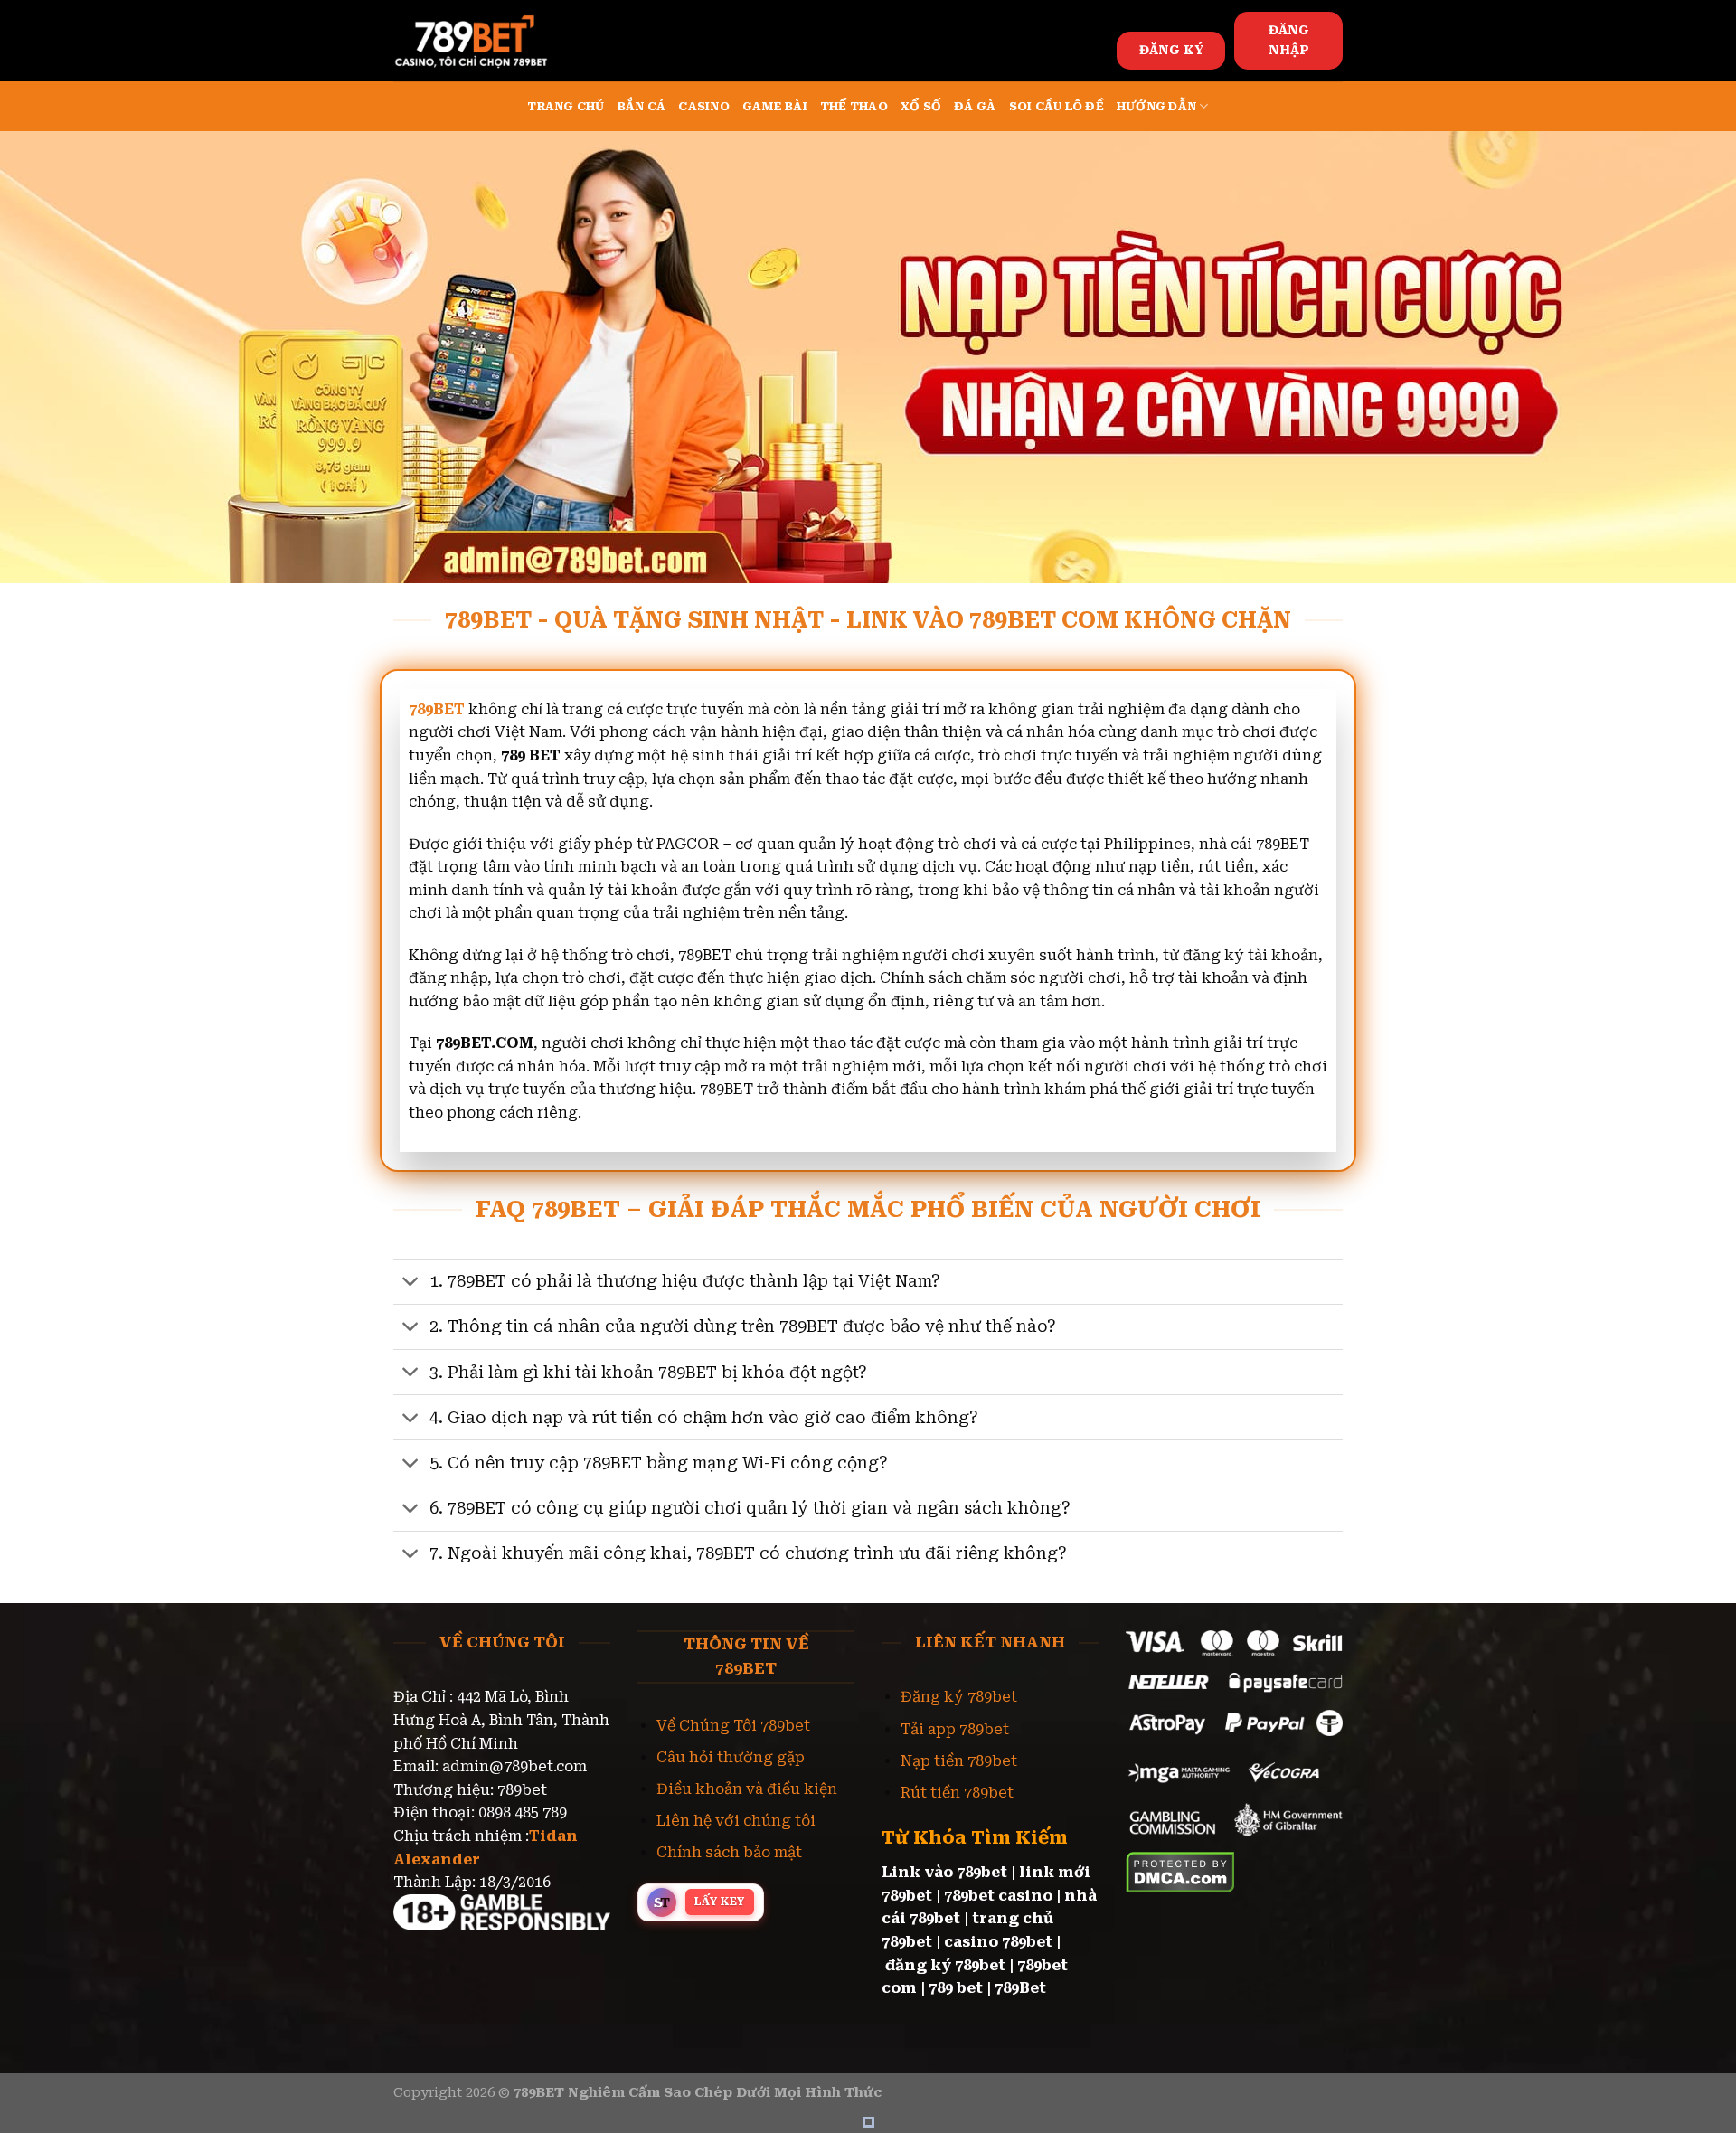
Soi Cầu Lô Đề (1057, 106)
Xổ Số (921, 106)
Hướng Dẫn (1156, 106)
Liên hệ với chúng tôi (736, 1821)
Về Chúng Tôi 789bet (733, 1726)
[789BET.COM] (484, 41)
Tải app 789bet (955, 1729)
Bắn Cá (642, 106)
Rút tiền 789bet (957, 1793)
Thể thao (854, 106)
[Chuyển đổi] (411, 1284)
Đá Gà (975, 106)
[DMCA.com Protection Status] (1180, 1871)
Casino (704, 106)
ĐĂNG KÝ (1171, 50)
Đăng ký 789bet (959, 1697)
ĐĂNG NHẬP (1289, 40)
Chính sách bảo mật (729, 1852)
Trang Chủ (566, 106)
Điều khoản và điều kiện (747, 1789)
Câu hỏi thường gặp (731, 1757)
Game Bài (775, 106)
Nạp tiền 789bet (959, 1761)
